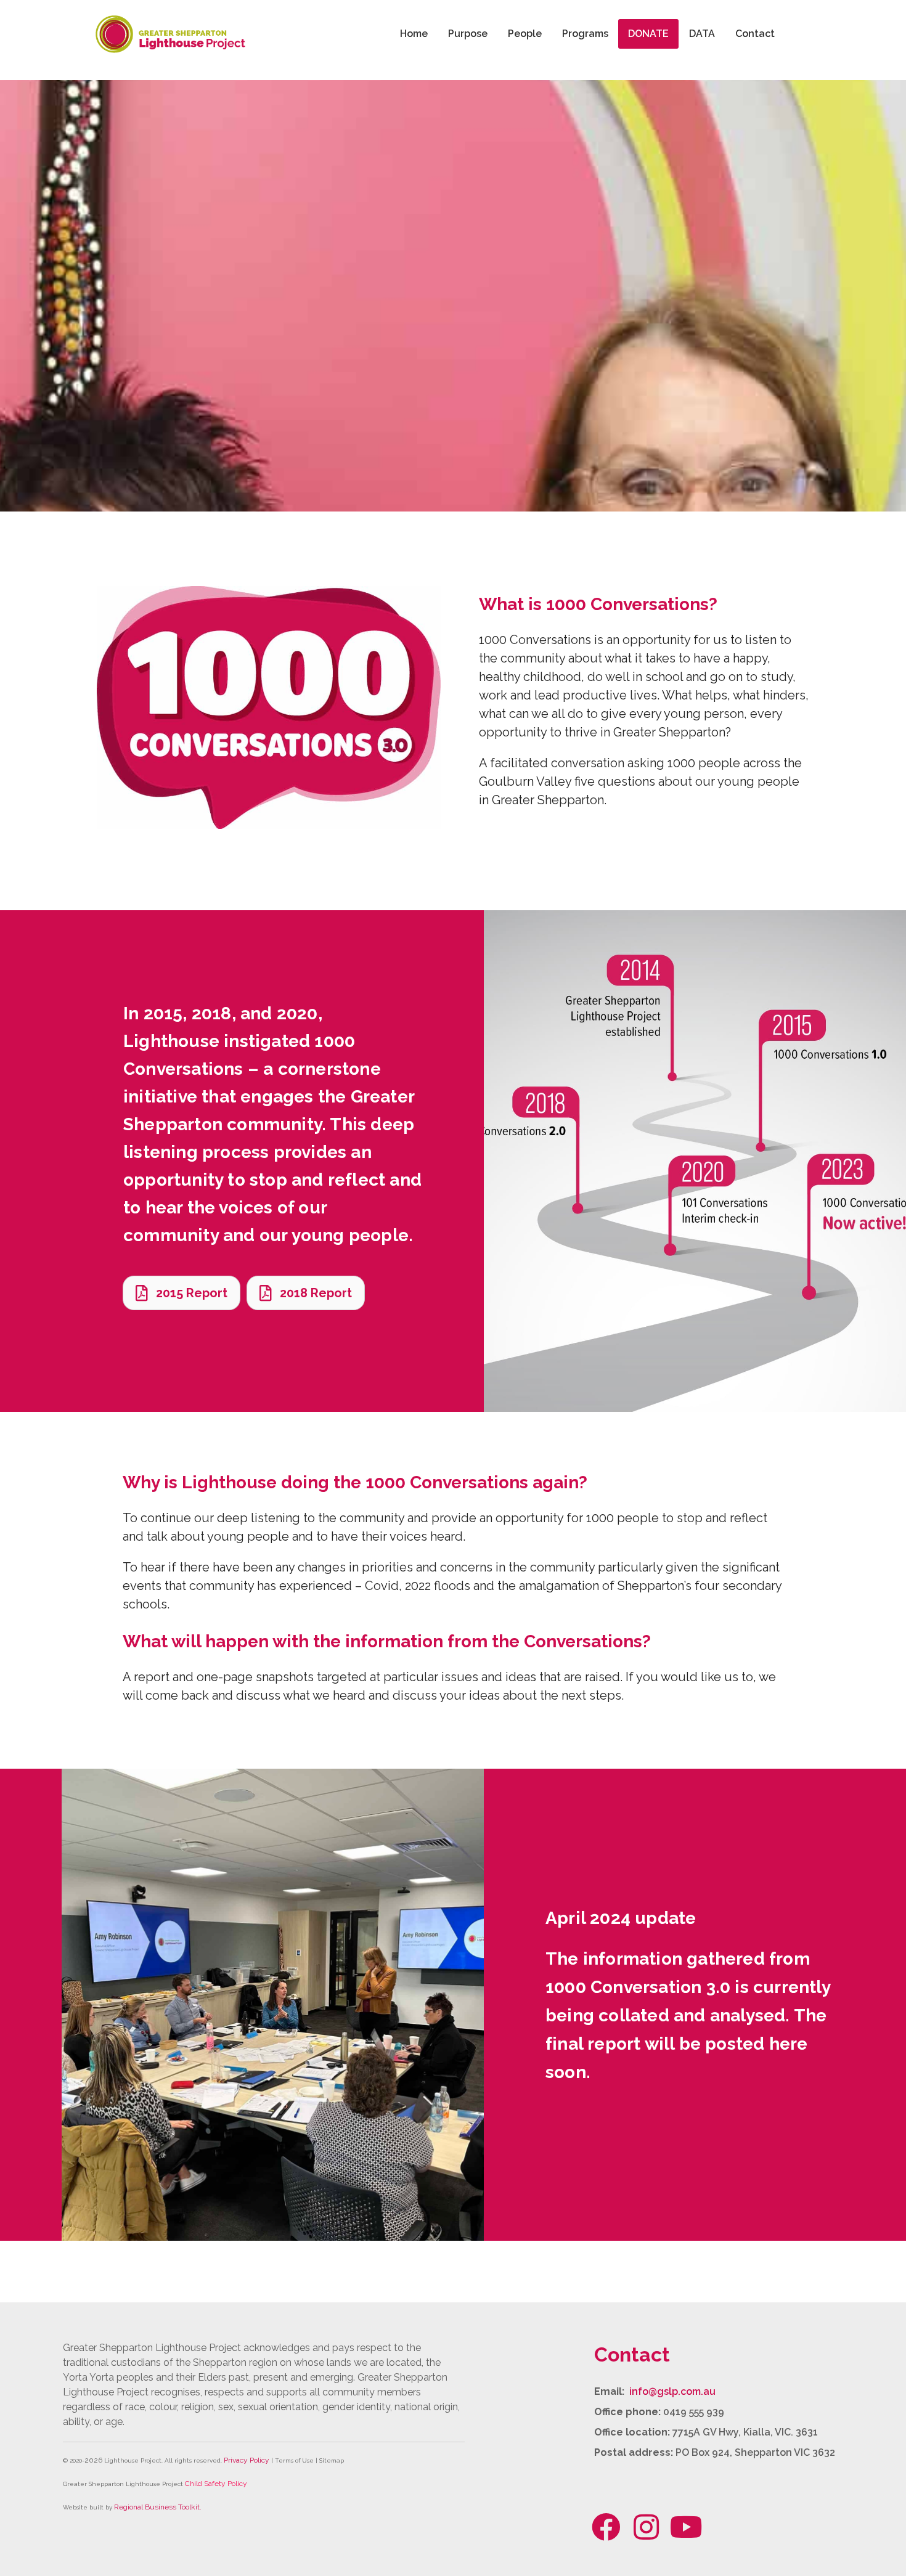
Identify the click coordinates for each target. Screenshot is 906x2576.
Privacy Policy (247, 2460)
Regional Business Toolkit (157, 2507)
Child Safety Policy (216, 2484)
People (525, 34)
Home (414, 34)
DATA (702, 34)
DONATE (648, 34)
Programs (585, 34)
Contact (755, 34)
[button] (606, 2527)
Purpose (468, 34)
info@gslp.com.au (672, 2391)
